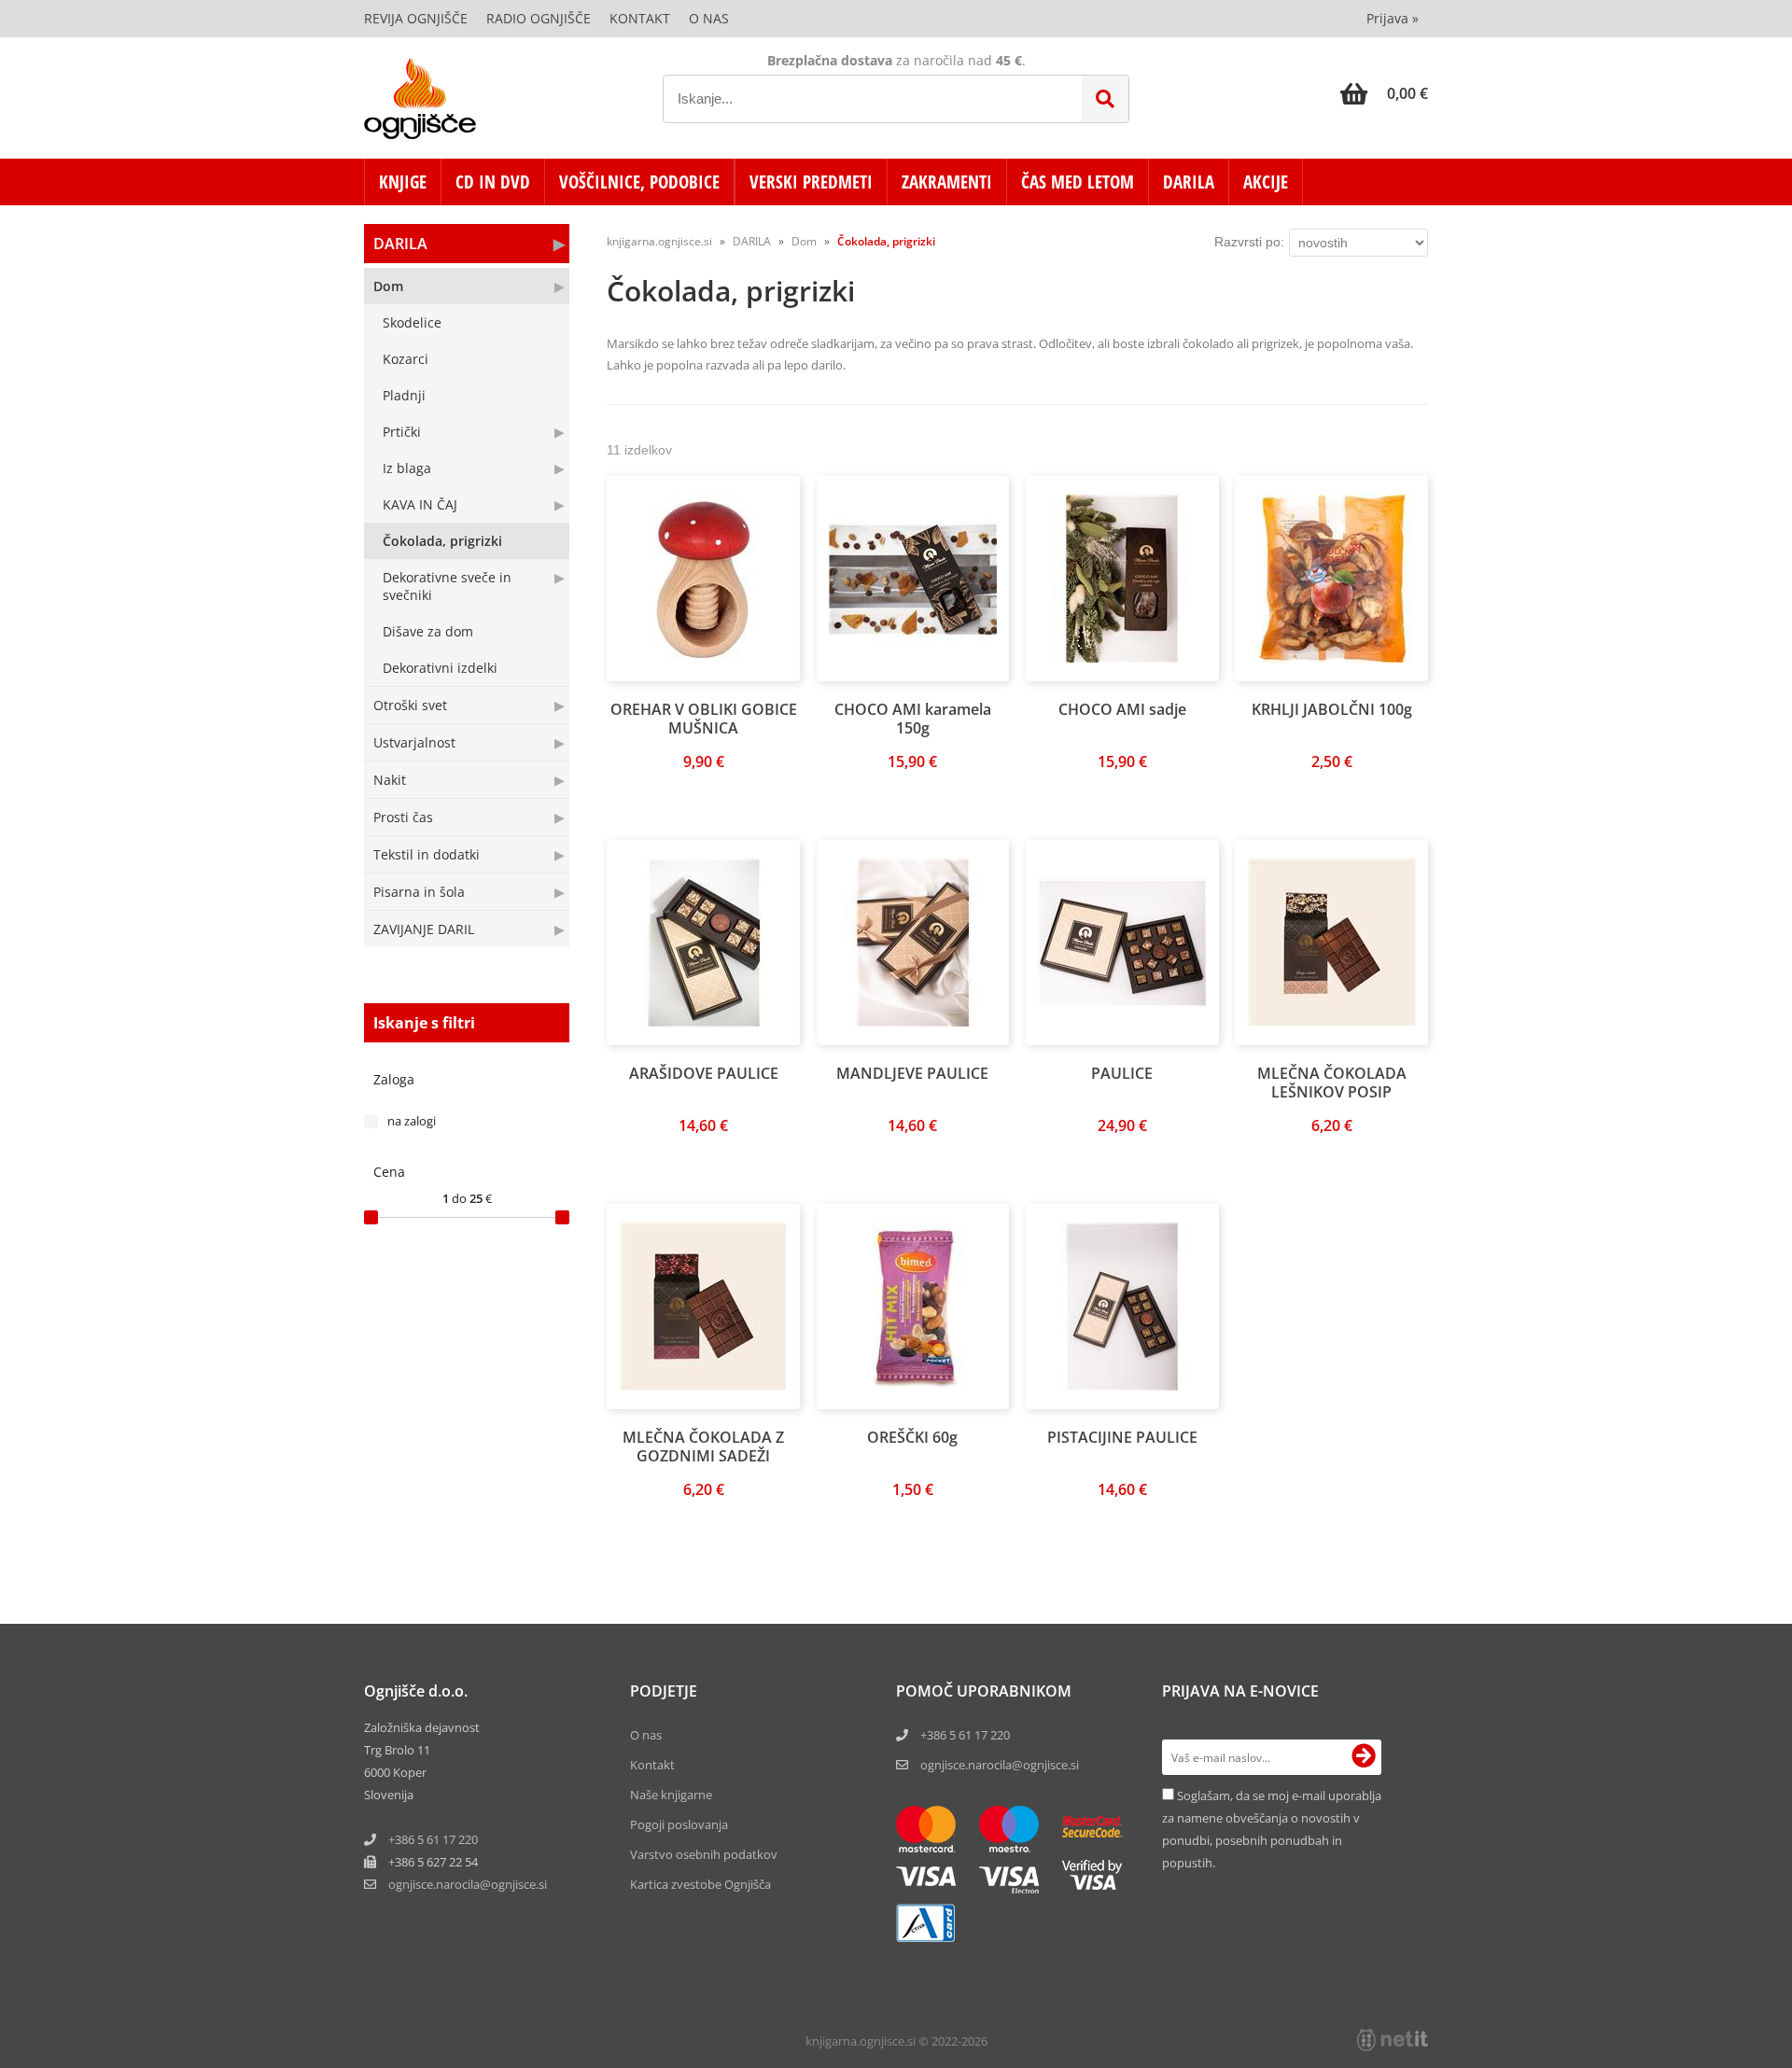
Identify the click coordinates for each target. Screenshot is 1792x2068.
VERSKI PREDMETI (811, 182)
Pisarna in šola (419, 892)
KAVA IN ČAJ (420, 504)
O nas (709, 18)
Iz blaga (407, 468)
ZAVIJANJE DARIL (424, 929)
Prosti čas (403, 817)
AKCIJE (1266, 182)
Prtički (402, 432)
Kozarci (406, 359)
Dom (388, 286)
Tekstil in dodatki (427, 854)
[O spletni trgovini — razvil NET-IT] (1393, 2040)
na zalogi (412, 1121)
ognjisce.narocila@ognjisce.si (1000, 1765)
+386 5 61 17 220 (433, 1839)
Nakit (390, 780)
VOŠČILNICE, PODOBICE (639, 182)
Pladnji (404, 395)
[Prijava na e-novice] (1364, 1757)
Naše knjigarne (671, 1795)
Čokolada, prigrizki (442, 541)
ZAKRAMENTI (947, 182)
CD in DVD (493, 182)
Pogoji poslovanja (679, 1824)
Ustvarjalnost (414, 742)
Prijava (1393, 18)
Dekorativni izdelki (440, 668)
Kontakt (640, 18)
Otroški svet (410, 705)
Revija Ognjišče (416, 18)
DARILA (1189, 182)
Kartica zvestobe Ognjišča (700, 1884)
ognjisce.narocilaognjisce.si (468, 1884)
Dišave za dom (428, 631)
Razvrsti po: (1249, 242)
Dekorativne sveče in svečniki (447, 586)
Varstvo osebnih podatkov (704, 1854)
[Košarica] (1384, 93)
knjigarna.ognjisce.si (659, 241)
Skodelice (412, 322)
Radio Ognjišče (539, 18)
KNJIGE (403, 182)
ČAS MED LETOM (1078, 182)
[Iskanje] (1105, 99)
